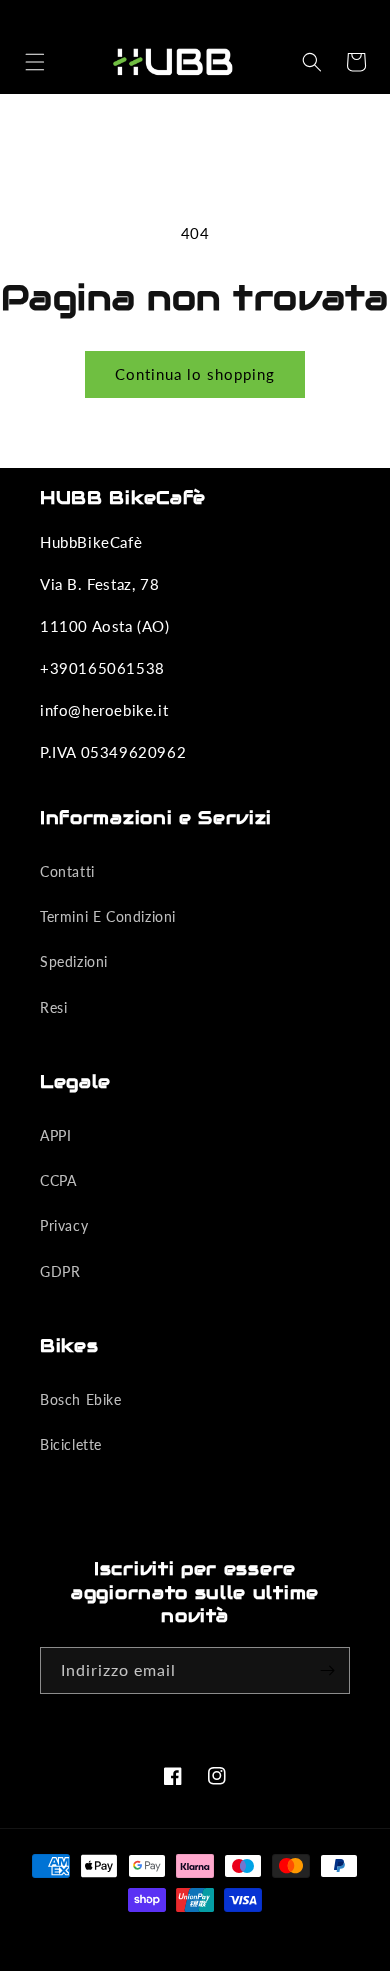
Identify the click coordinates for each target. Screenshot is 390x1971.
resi (53, 1007)
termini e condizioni (108, 916)
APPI (55, 1135)
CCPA (58, 1180)
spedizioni (74, 961)
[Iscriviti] (327, 1670)
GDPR (60, 1271)
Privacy (64, 1225)
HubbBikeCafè (171, 1936)
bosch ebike (81, 1399)
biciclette (71, 1444)
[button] (35, 62)
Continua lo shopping (195, 374)
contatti (67, 871)
